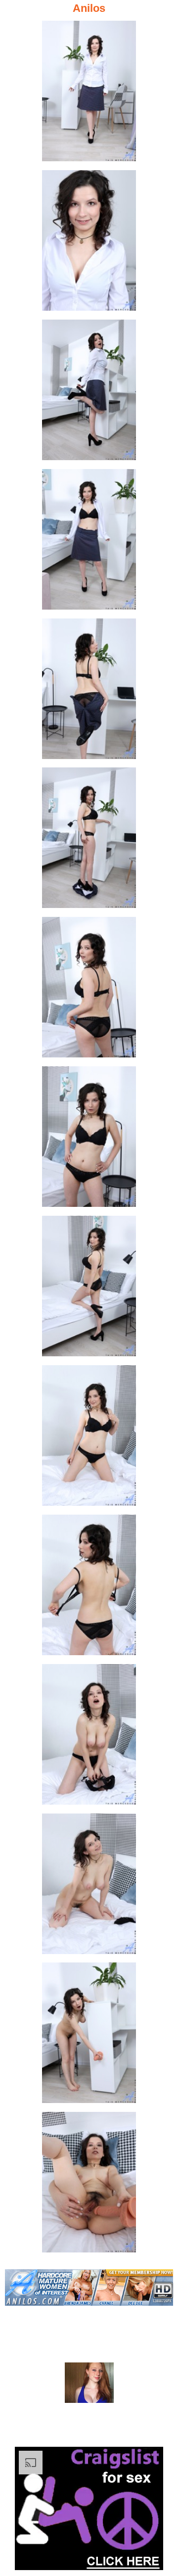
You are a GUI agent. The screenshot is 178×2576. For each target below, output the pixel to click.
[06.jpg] (89, 841)
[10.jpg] (89, 1438)
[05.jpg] (89, 692)
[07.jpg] (89, 990)
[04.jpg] (89, 542)
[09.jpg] (89, 1289)
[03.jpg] (89, 393)
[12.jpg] (89, 1737)
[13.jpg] (89, 1887)
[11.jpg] (89, 1588)
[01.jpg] (89, 94)
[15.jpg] (89, 2185)
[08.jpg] (89, 1140)
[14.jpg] (89, 2036)
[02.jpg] (89, 243)
